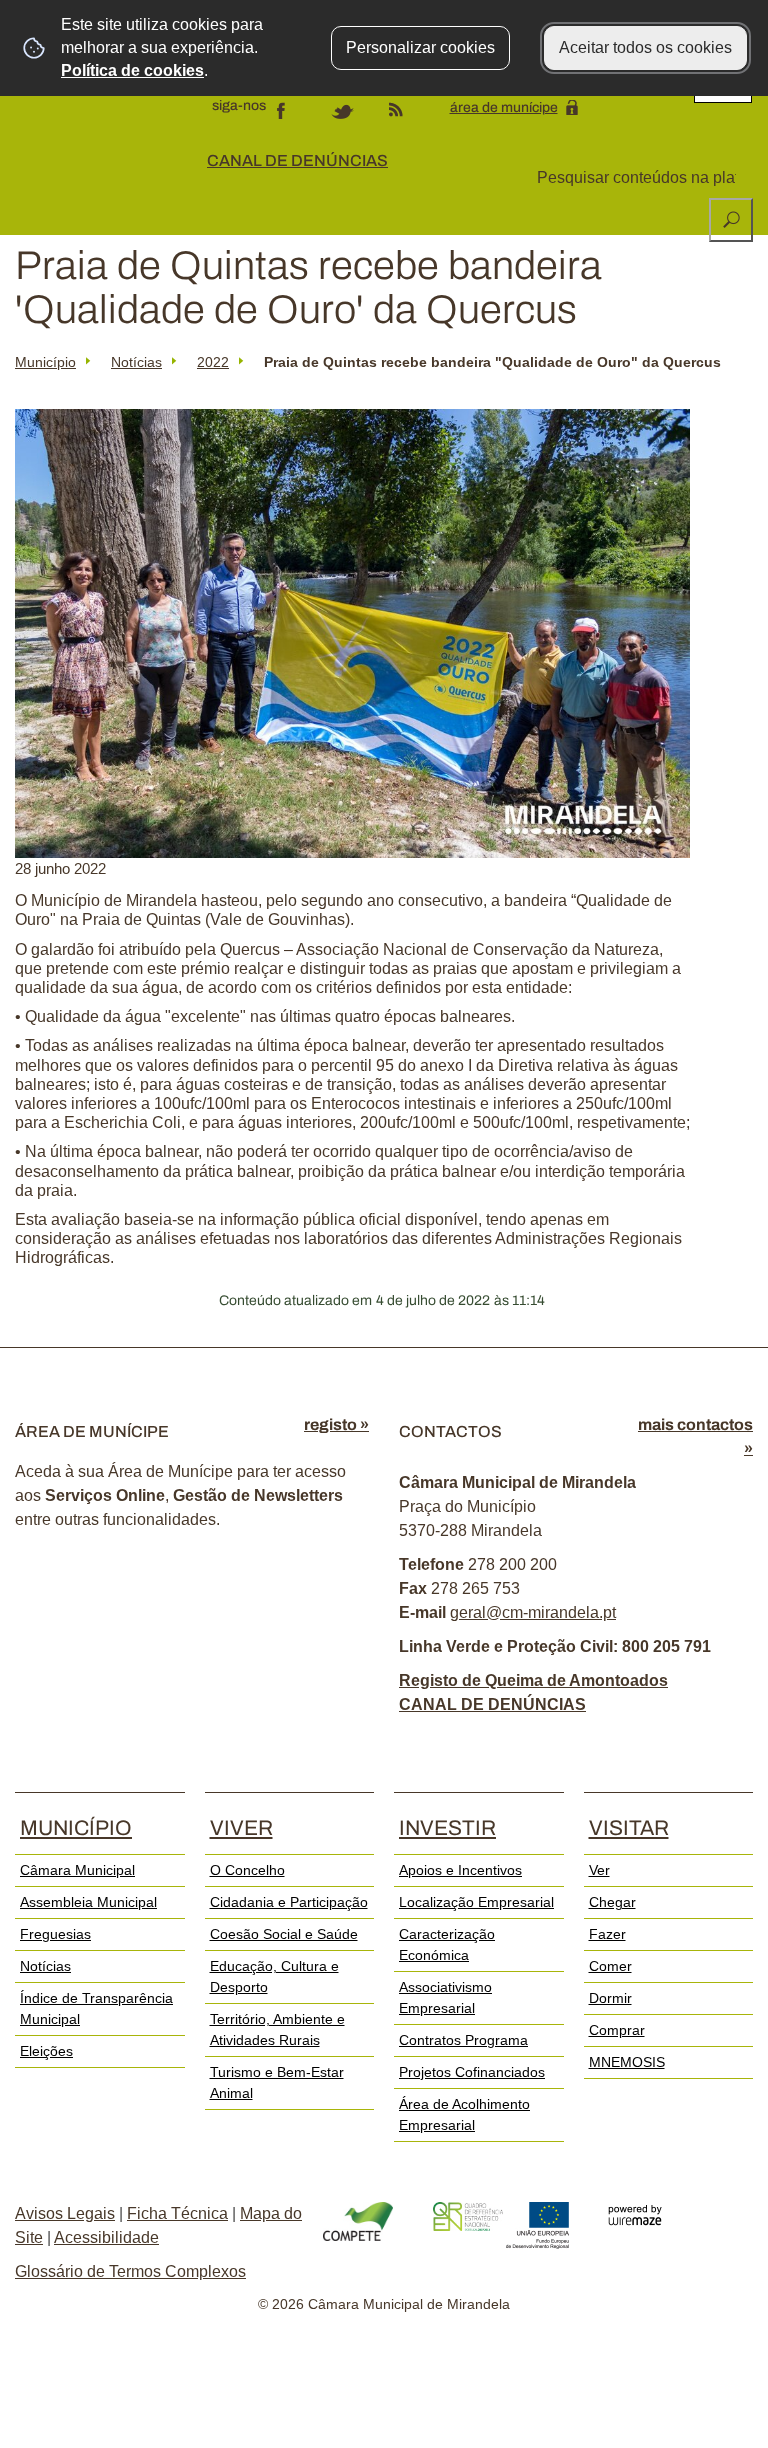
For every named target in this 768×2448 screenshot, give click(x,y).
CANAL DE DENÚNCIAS (297, 160)
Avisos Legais (65, 2213)
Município (45, 362)
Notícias (136, 362)
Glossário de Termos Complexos (130, 2271)
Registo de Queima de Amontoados (533, 1680)
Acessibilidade (106, 2237)
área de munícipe (504, 107)
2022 (213, 362)
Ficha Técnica (177, 2213)
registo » (336, 1424)
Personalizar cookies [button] (420, 47)
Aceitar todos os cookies (645, 47)
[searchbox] (638, 178)
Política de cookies (132, 70)
